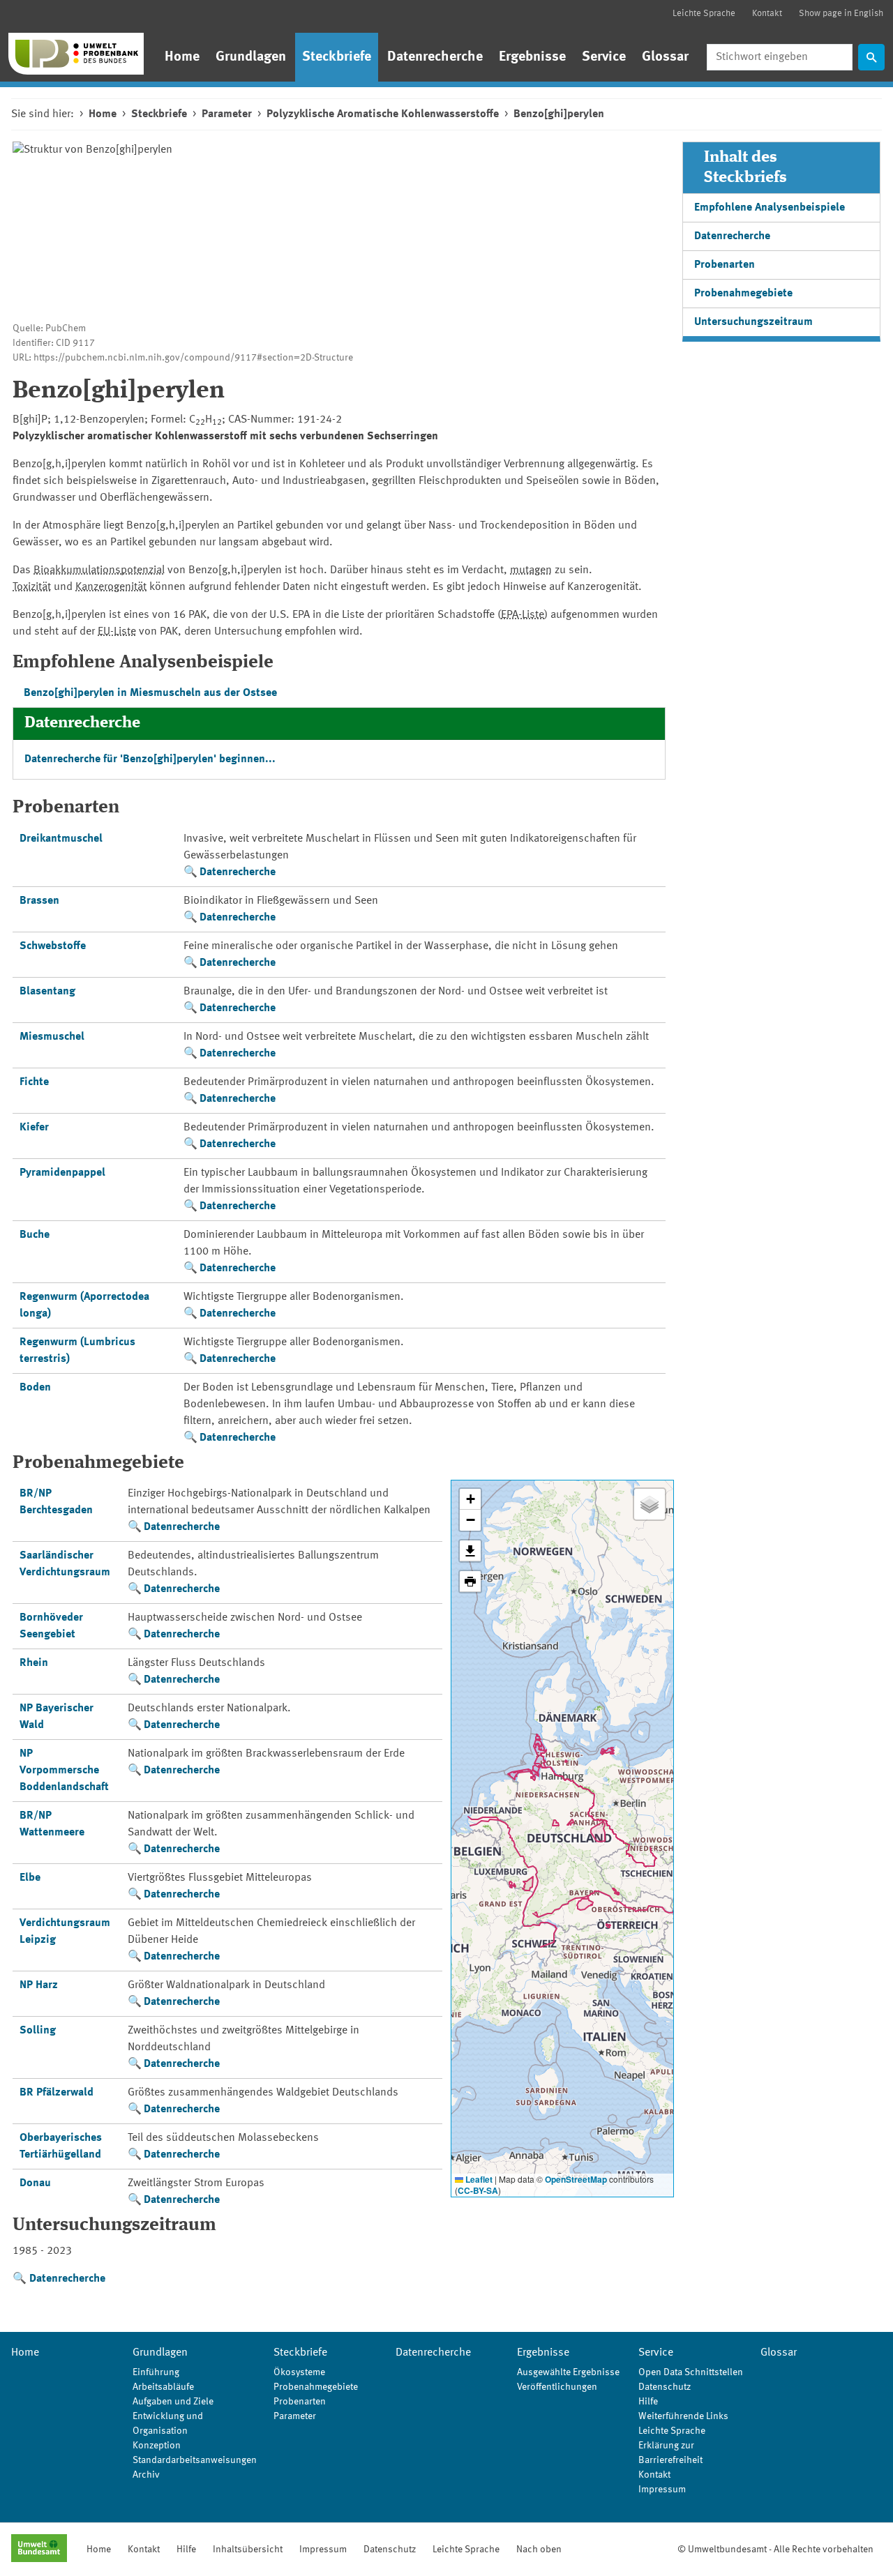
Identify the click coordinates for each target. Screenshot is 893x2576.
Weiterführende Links (683, 2416)
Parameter (227, 114)
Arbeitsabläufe (163, 2387)
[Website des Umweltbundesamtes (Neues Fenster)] (39, 2550)
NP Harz (39, 1985)
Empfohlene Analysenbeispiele (770, 208)
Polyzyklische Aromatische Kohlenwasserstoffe (383, 114)
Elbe (30, 1878)
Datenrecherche (435, 57)
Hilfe (648, 2402)
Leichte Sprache (704, 14)
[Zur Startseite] (76, 54)
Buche (35, 1235)
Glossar (665, 57)
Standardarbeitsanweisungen (195, 2460)
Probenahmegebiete (743, 294)
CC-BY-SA (478, 2190)
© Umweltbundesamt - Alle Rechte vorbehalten (775, 2550)
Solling (38, 2031)
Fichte (34, 1082)
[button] (470, 1499)
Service (604, 57)
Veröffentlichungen (557, 2387)
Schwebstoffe (53, 946)
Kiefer (34, 1128)
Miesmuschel (52, 1037)
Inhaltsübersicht (248, 2550)
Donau (35, 2183)
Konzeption (157, 2446)
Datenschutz (665, 2387)
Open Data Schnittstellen (691, 2372)
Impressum (662, 2490)
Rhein (34, 1663)
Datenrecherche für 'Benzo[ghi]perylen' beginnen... (150, 759)
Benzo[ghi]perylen (559, 114)
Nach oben (539, 2550)
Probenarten (725, 265)
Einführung (156, 2372)
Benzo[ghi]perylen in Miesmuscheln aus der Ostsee (150, 693)
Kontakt (767, 14)
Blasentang (47, 992)
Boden (35, 1388)
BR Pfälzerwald (57, 2093)
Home (182, 57)
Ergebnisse (532, 57)
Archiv (146, 2475)
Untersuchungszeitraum (753, 322)
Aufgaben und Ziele (173, 2402)
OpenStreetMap (576, 2179)
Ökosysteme (299, 2372)
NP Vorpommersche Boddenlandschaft (64, 1771)
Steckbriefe (337, 57)
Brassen (39, 901)
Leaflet (478, 2179)
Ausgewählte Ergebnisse (568, 2372)
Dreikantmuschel (61, 839)
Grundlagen (251, 57)
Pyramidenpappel (62, 1173)
